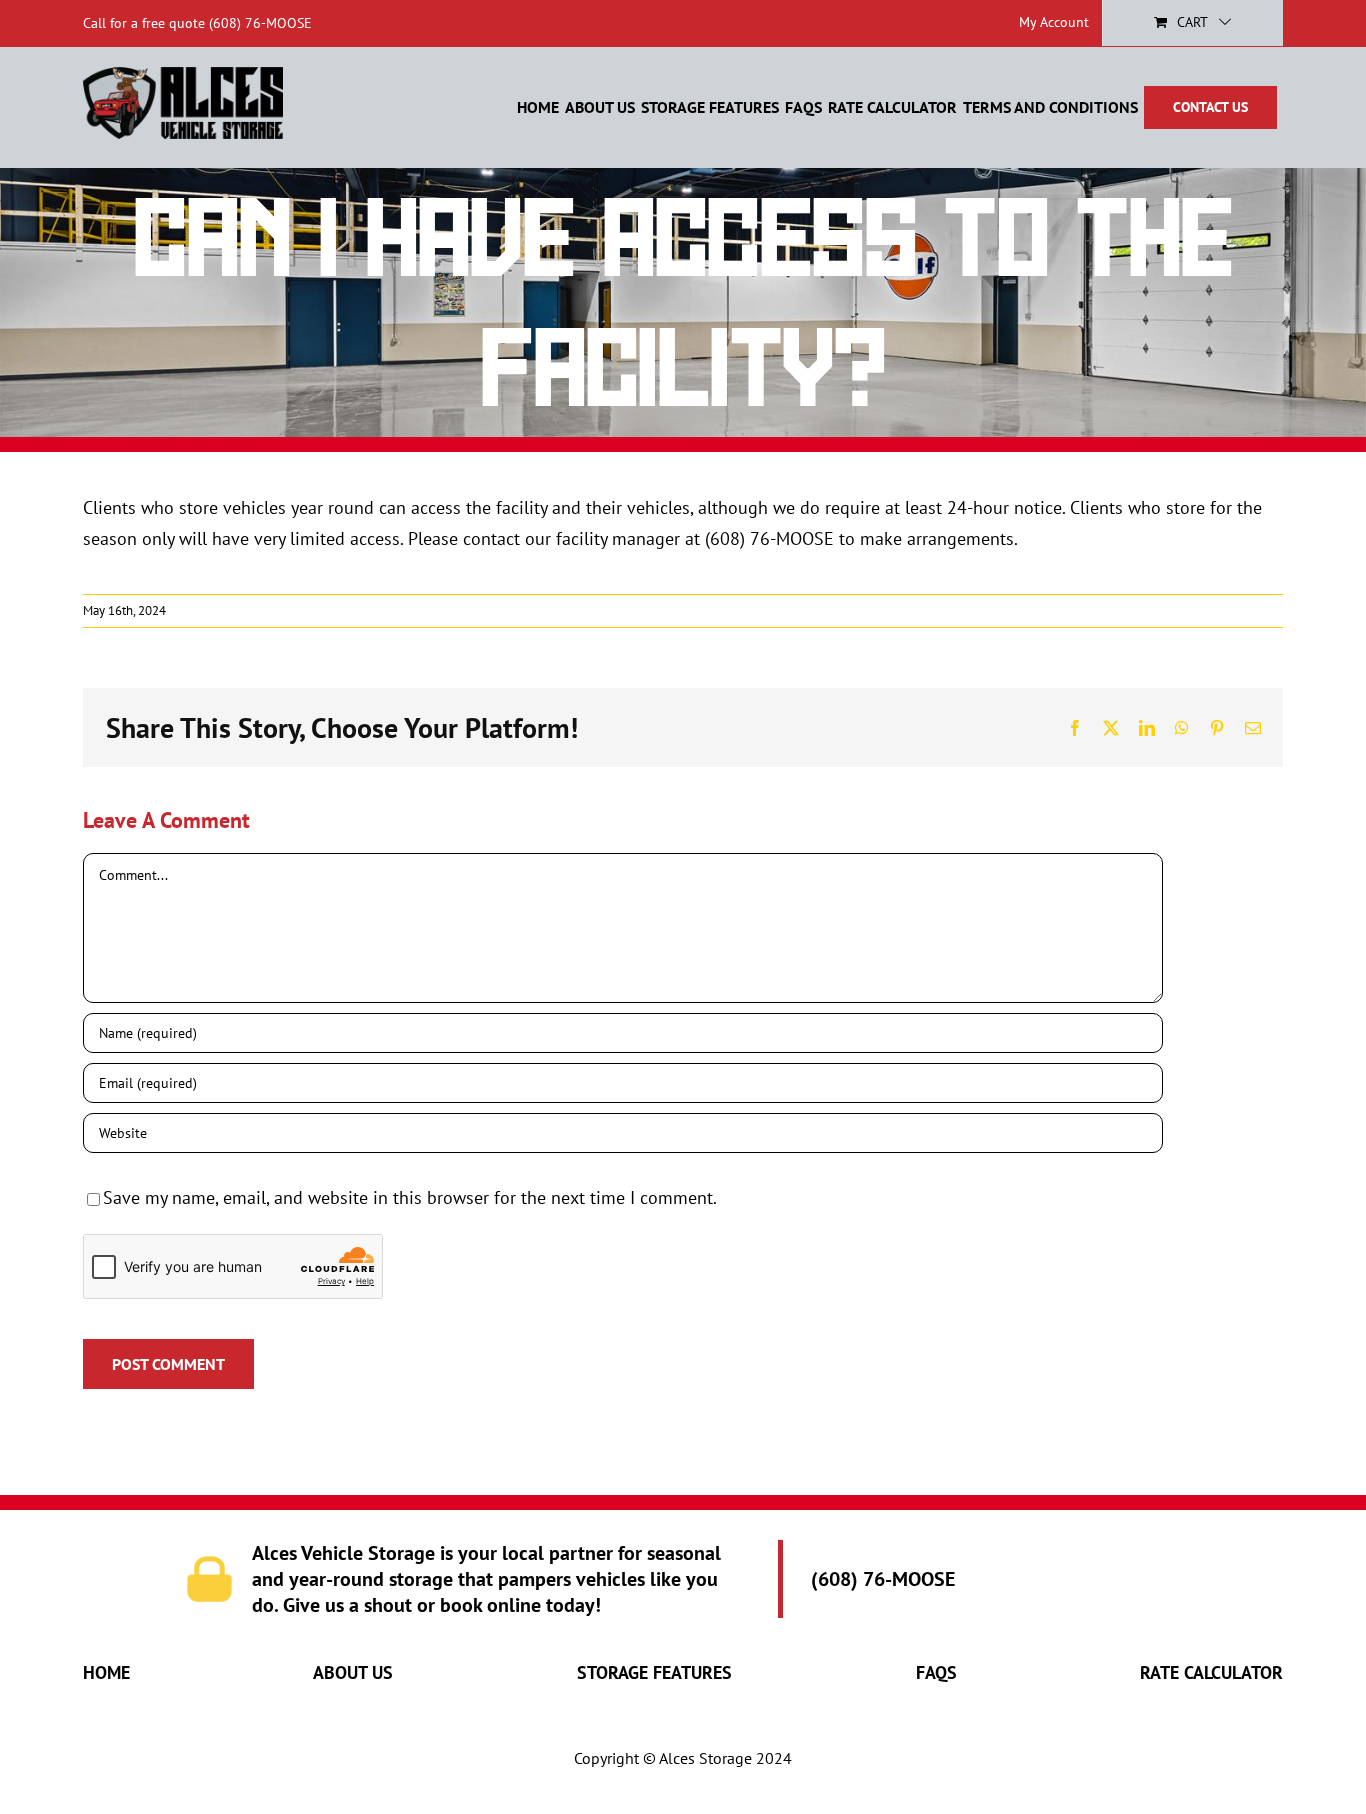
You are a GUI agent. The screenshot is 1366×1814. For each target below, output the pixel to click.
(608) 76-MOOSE (260, 23)
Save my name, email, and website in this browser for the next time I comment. (410, 1197)
